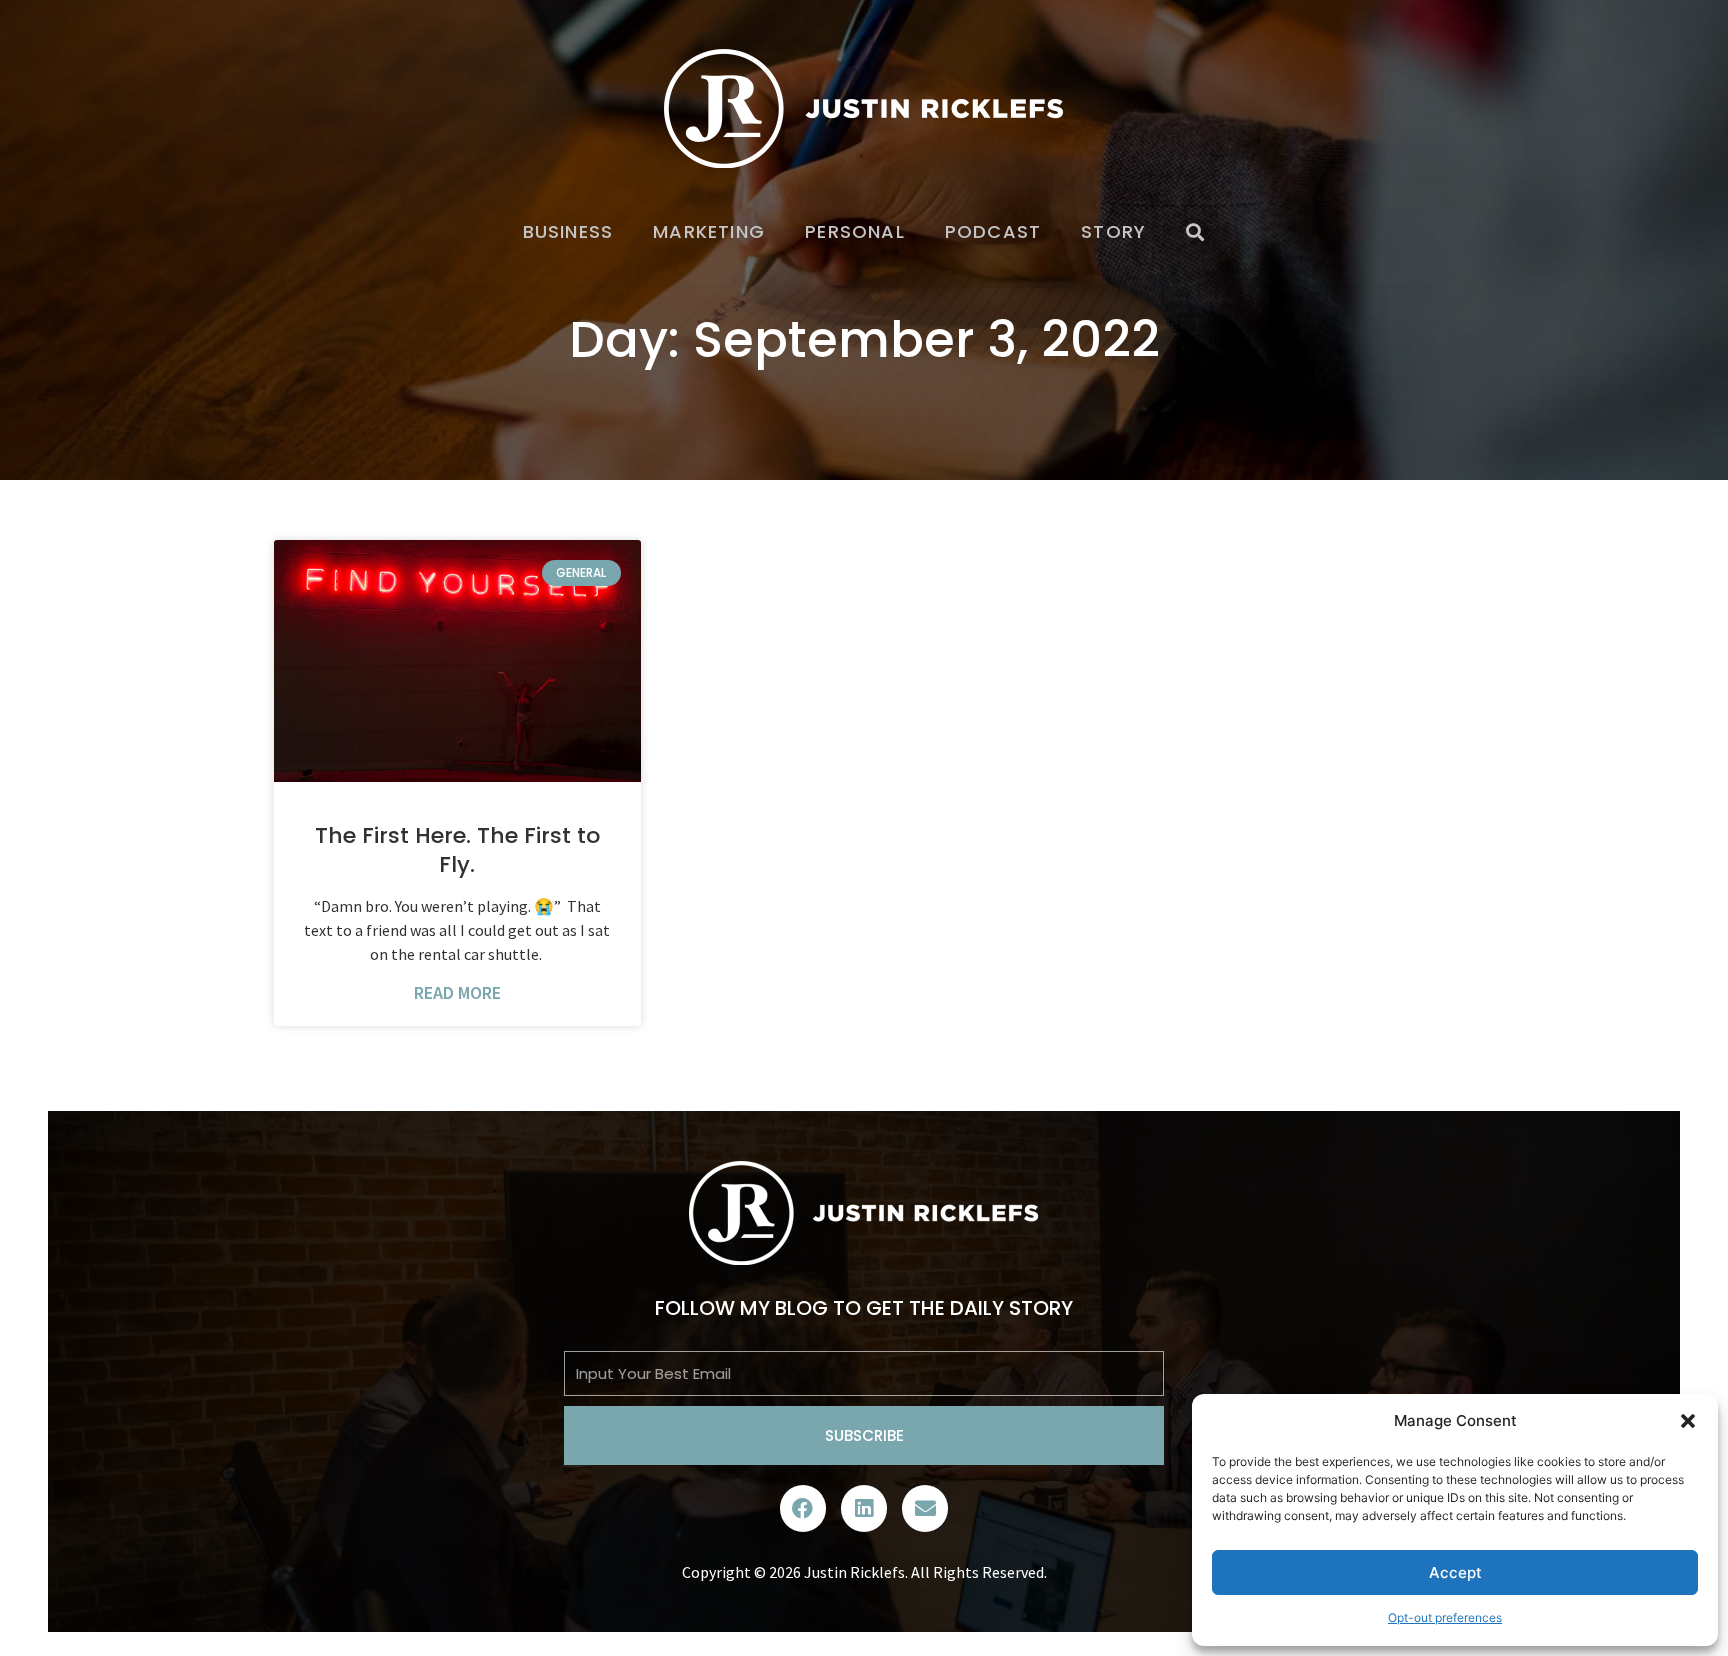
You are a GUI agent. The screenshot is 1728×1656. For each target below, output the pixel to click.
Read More (457, 992)
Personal (855, 231)
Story (1113, 231)
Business (568, 231)
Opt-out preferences (1445, 1617)
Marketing (709, 231)
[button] (1688, 1421)
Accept (1455, 1572)
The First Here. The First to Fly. (457, 850)
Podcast (993, 231)
